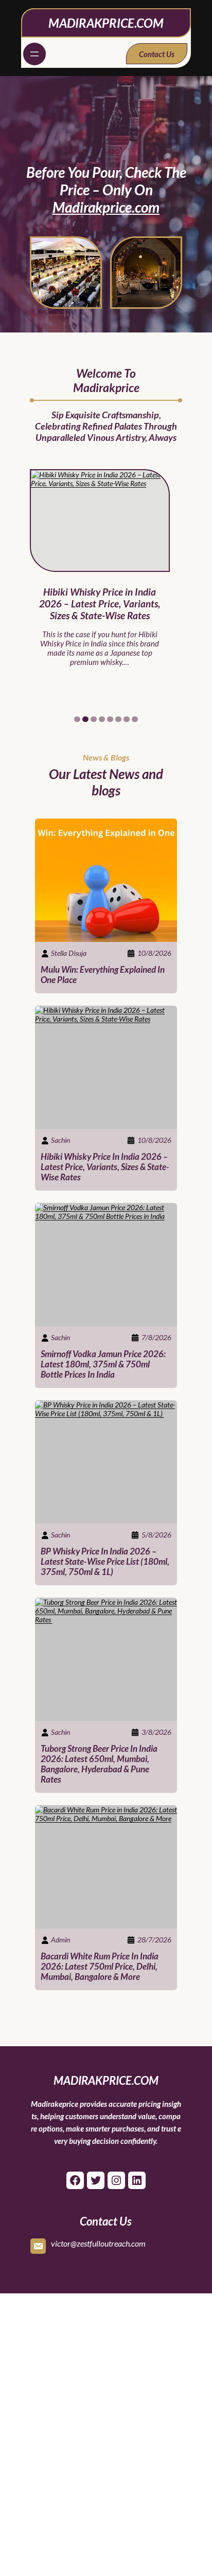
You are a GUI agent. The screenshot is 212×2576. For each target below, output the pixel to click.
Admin (60, 1940)
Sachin (60, 1140)
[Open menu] (34, 54)
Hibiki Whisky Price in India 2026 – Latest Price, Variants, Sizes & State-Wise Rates (100, 604)
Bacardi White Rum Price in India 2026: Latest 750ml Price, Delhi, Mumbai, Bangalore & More (100, 1967)
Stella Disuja (69, 953)
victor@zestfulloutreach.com (98, 2243)
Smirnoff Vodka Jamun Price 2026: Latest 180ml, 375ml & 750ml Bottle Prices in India (103, 1364)
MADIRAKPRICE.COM (106, 23)
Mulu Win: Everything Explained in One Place (103, 975)
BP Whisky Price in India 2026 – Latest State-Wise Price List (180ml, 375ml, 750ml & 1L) (105, 1562)
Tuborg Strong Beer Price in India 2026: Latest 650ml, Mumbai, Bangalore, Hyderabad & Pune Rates (99, 1764)
